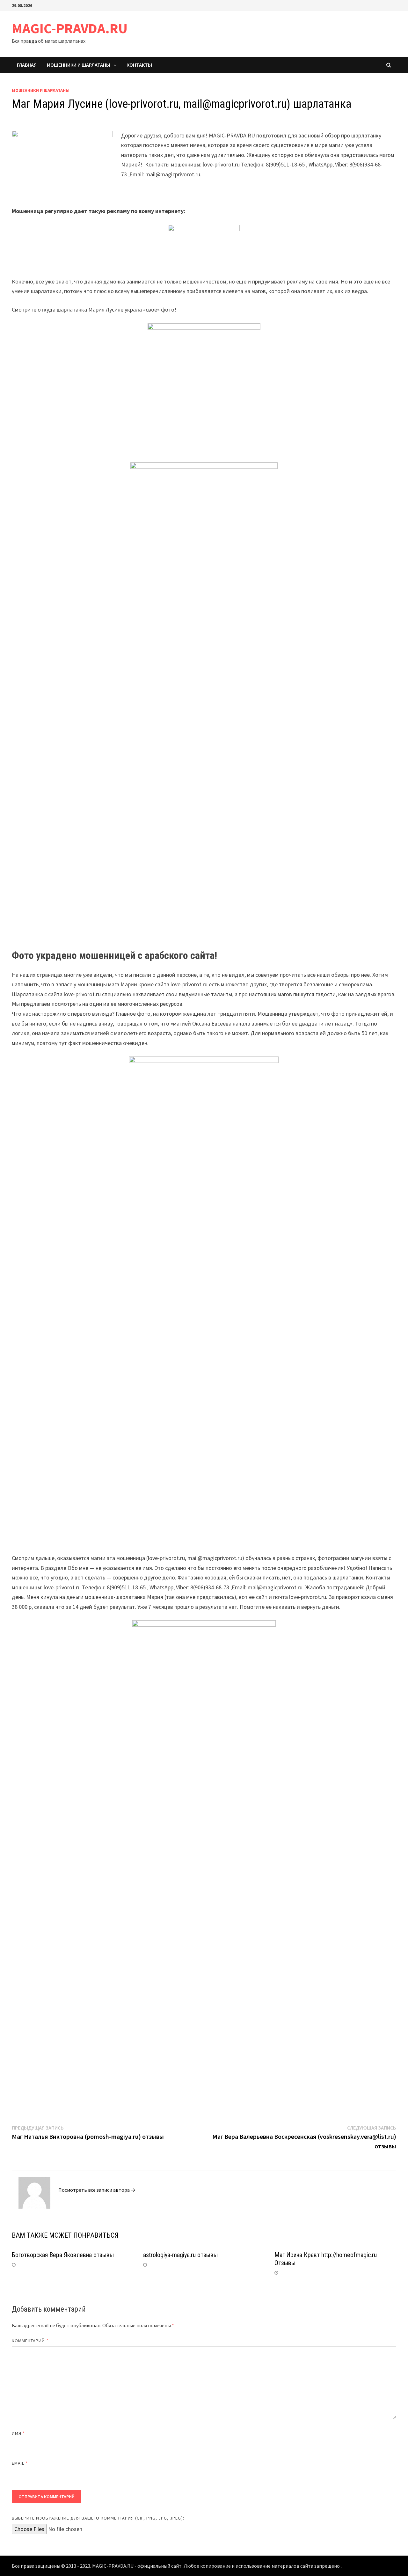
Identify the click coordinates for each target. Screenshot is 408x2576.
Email (20, 2463)
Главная (27, 65)
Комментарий (30, 2341)
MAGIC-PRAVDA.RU (70, 28)
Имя (18, 2433)
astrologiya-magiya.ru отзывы (180, 2255)
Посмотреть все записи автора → (97, 2190)
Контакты (139, 65)
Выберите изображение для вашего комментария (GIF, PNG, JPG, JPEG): (98, 2518)
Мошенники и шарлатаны (79, 65)
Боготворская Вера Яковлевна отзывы (63, 2255)
